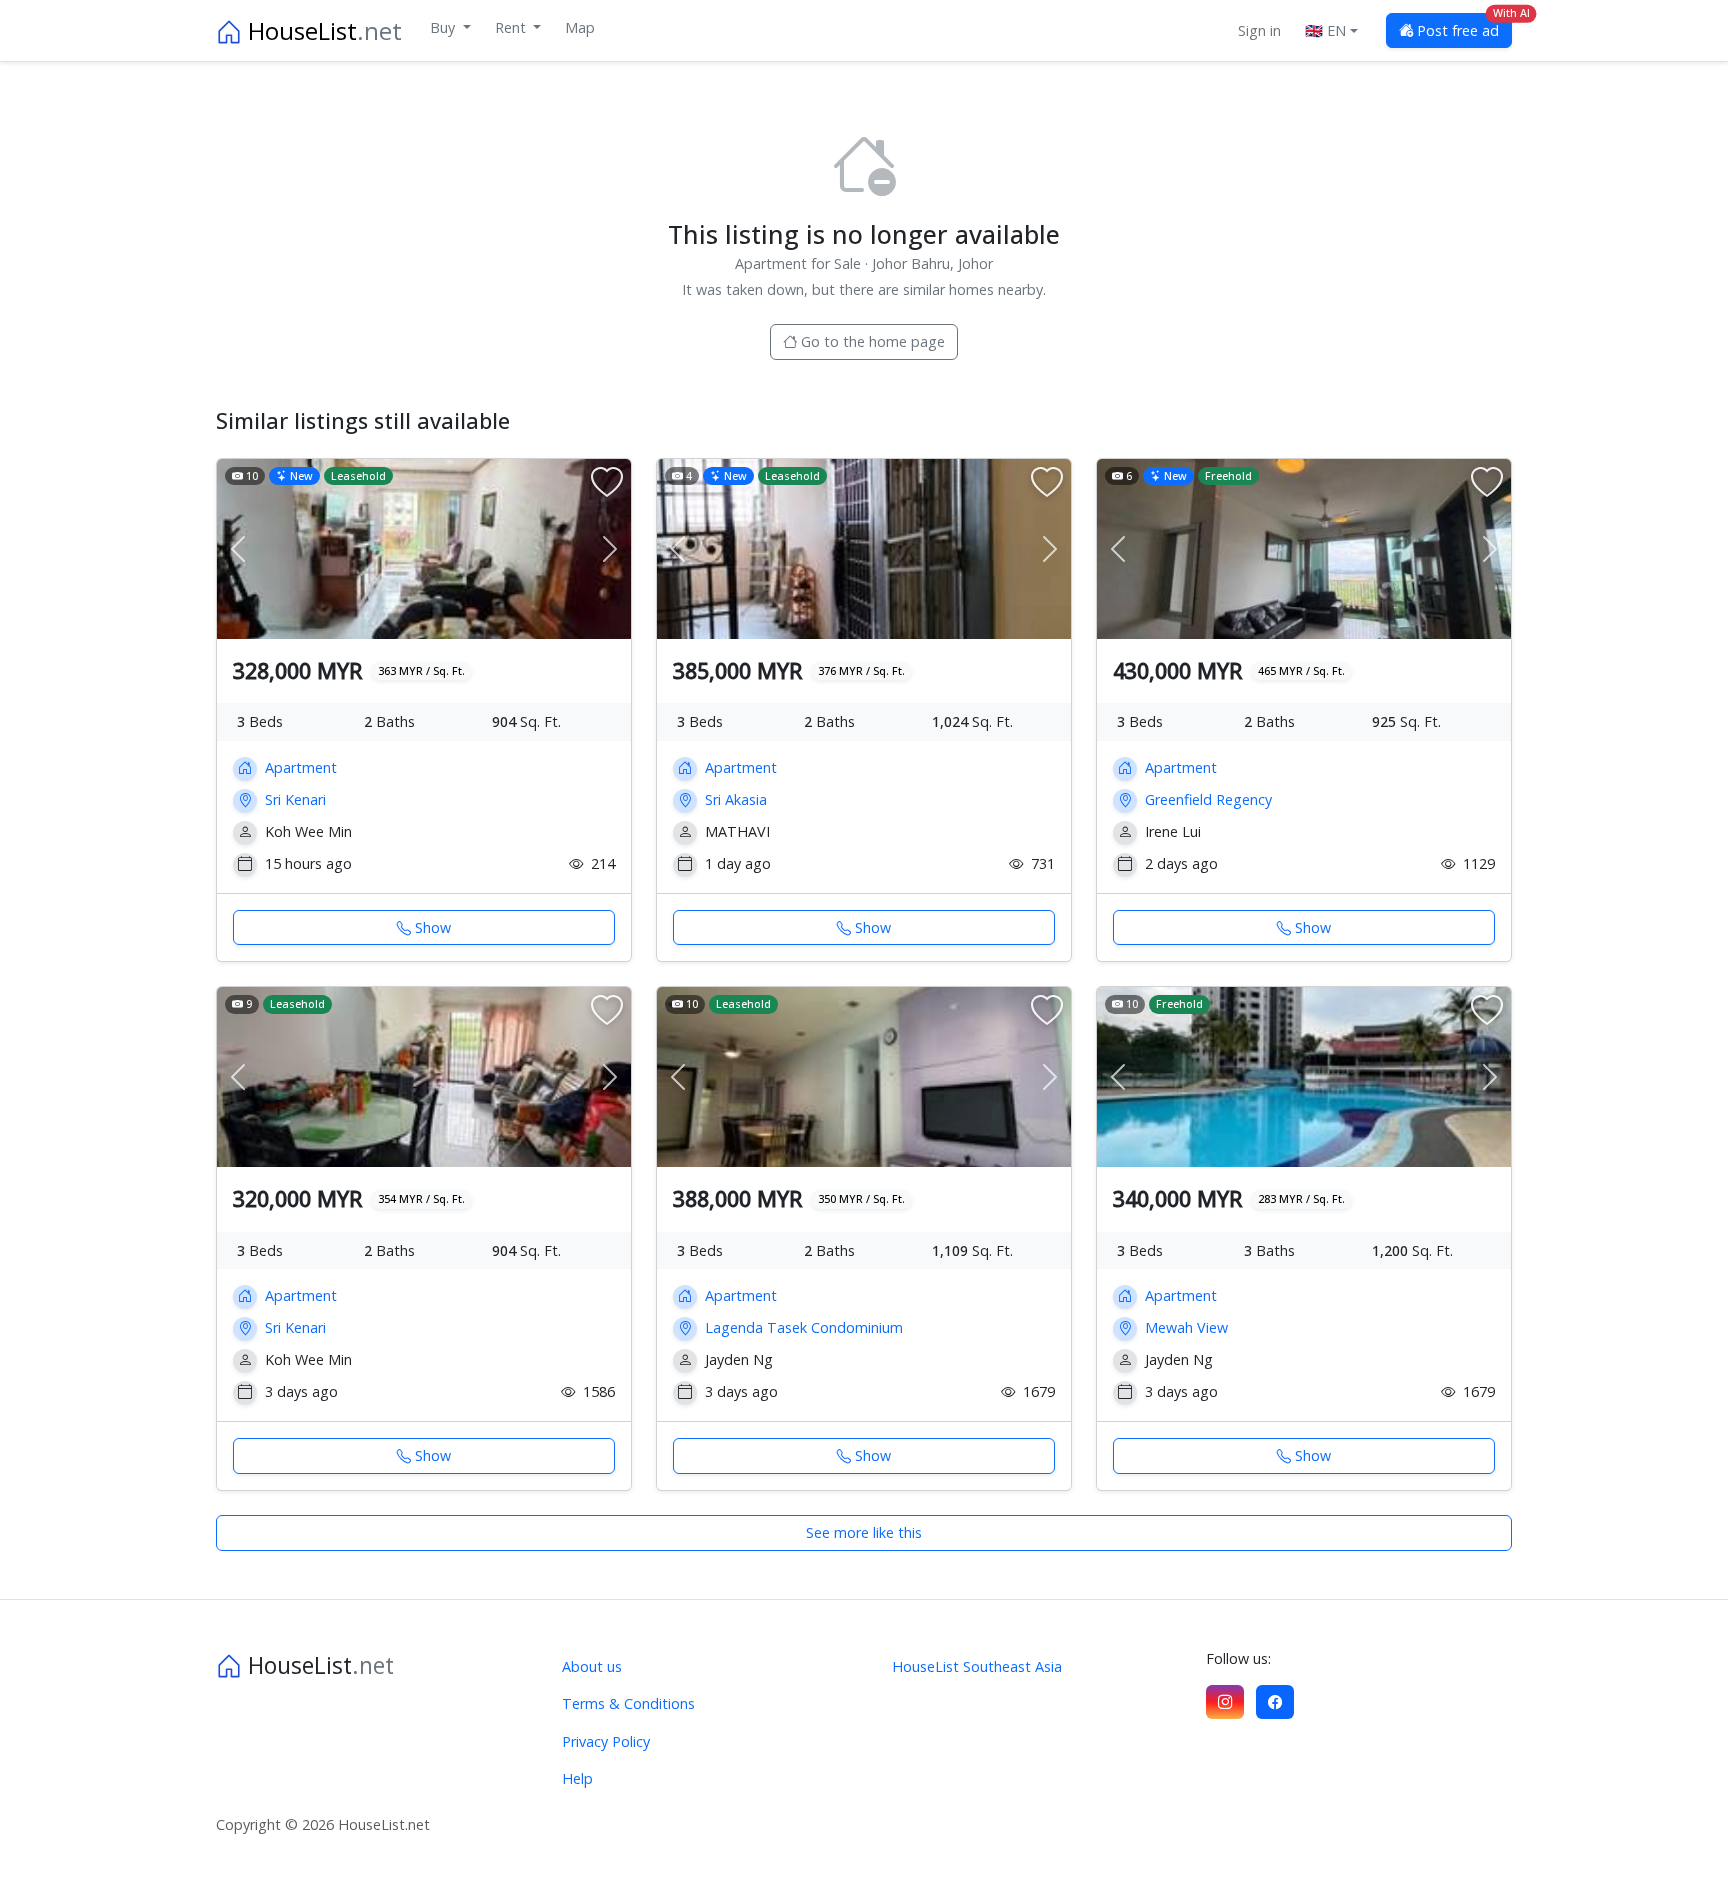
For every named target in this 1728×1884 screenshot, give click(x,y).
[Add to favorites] (607, 483)
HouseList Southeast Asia (977, 1666)
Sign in (1259, 30)
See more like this (864, 1532)
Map (580, 27)
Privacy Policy (606, 1741)
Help (577, 1778)
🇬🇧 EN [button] (1325, 30)
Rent (512, 27)
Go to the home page (871, 341)
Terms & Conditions (628, 1703)
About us (592, 1666)
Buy (444, 27)
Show (433, 927)
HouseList (322, 30)
